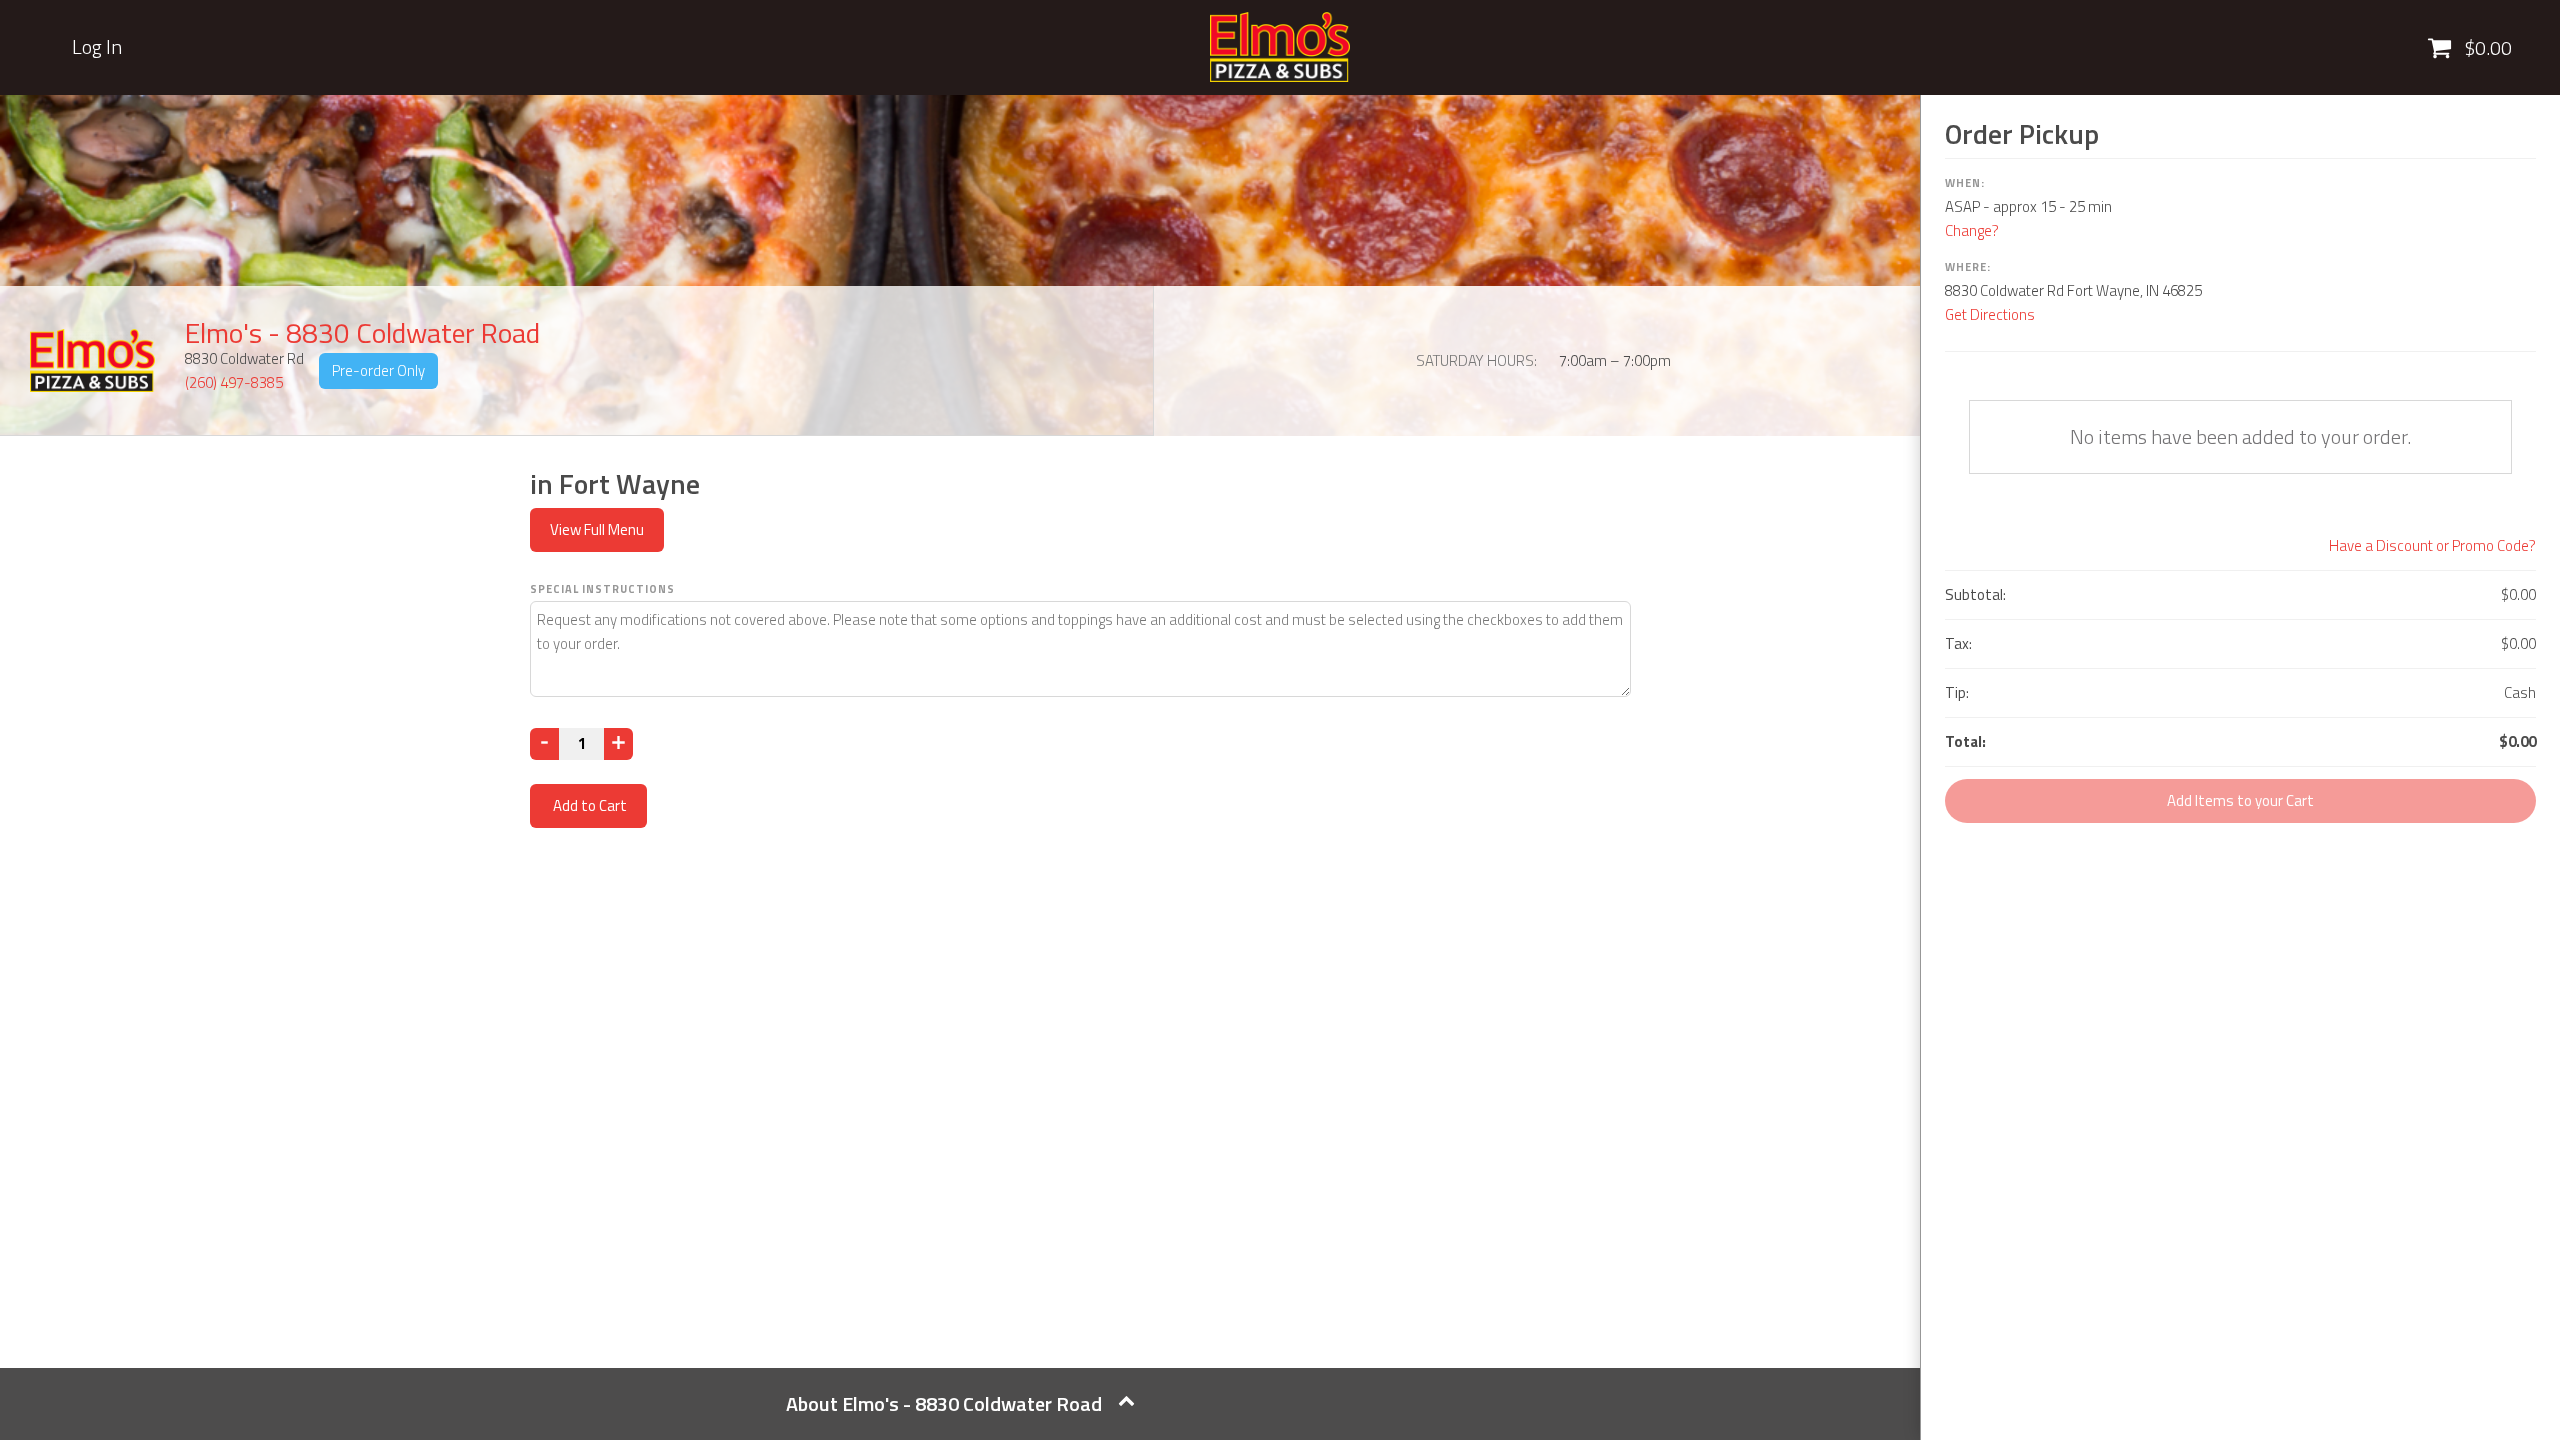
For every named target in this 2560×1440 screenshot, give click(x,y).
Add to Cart (588, 805)
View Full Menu (597, 529)
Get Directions (1990, 314)
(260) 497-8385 (234, 382)
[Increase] (618, 744)
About (944, 1403)
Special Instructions (602, 589)
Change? (1972, 230)
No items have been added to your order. (2240, 436)
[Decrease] (544, 744)
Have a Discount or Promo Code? (2432, 545)
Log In (97, 47)
